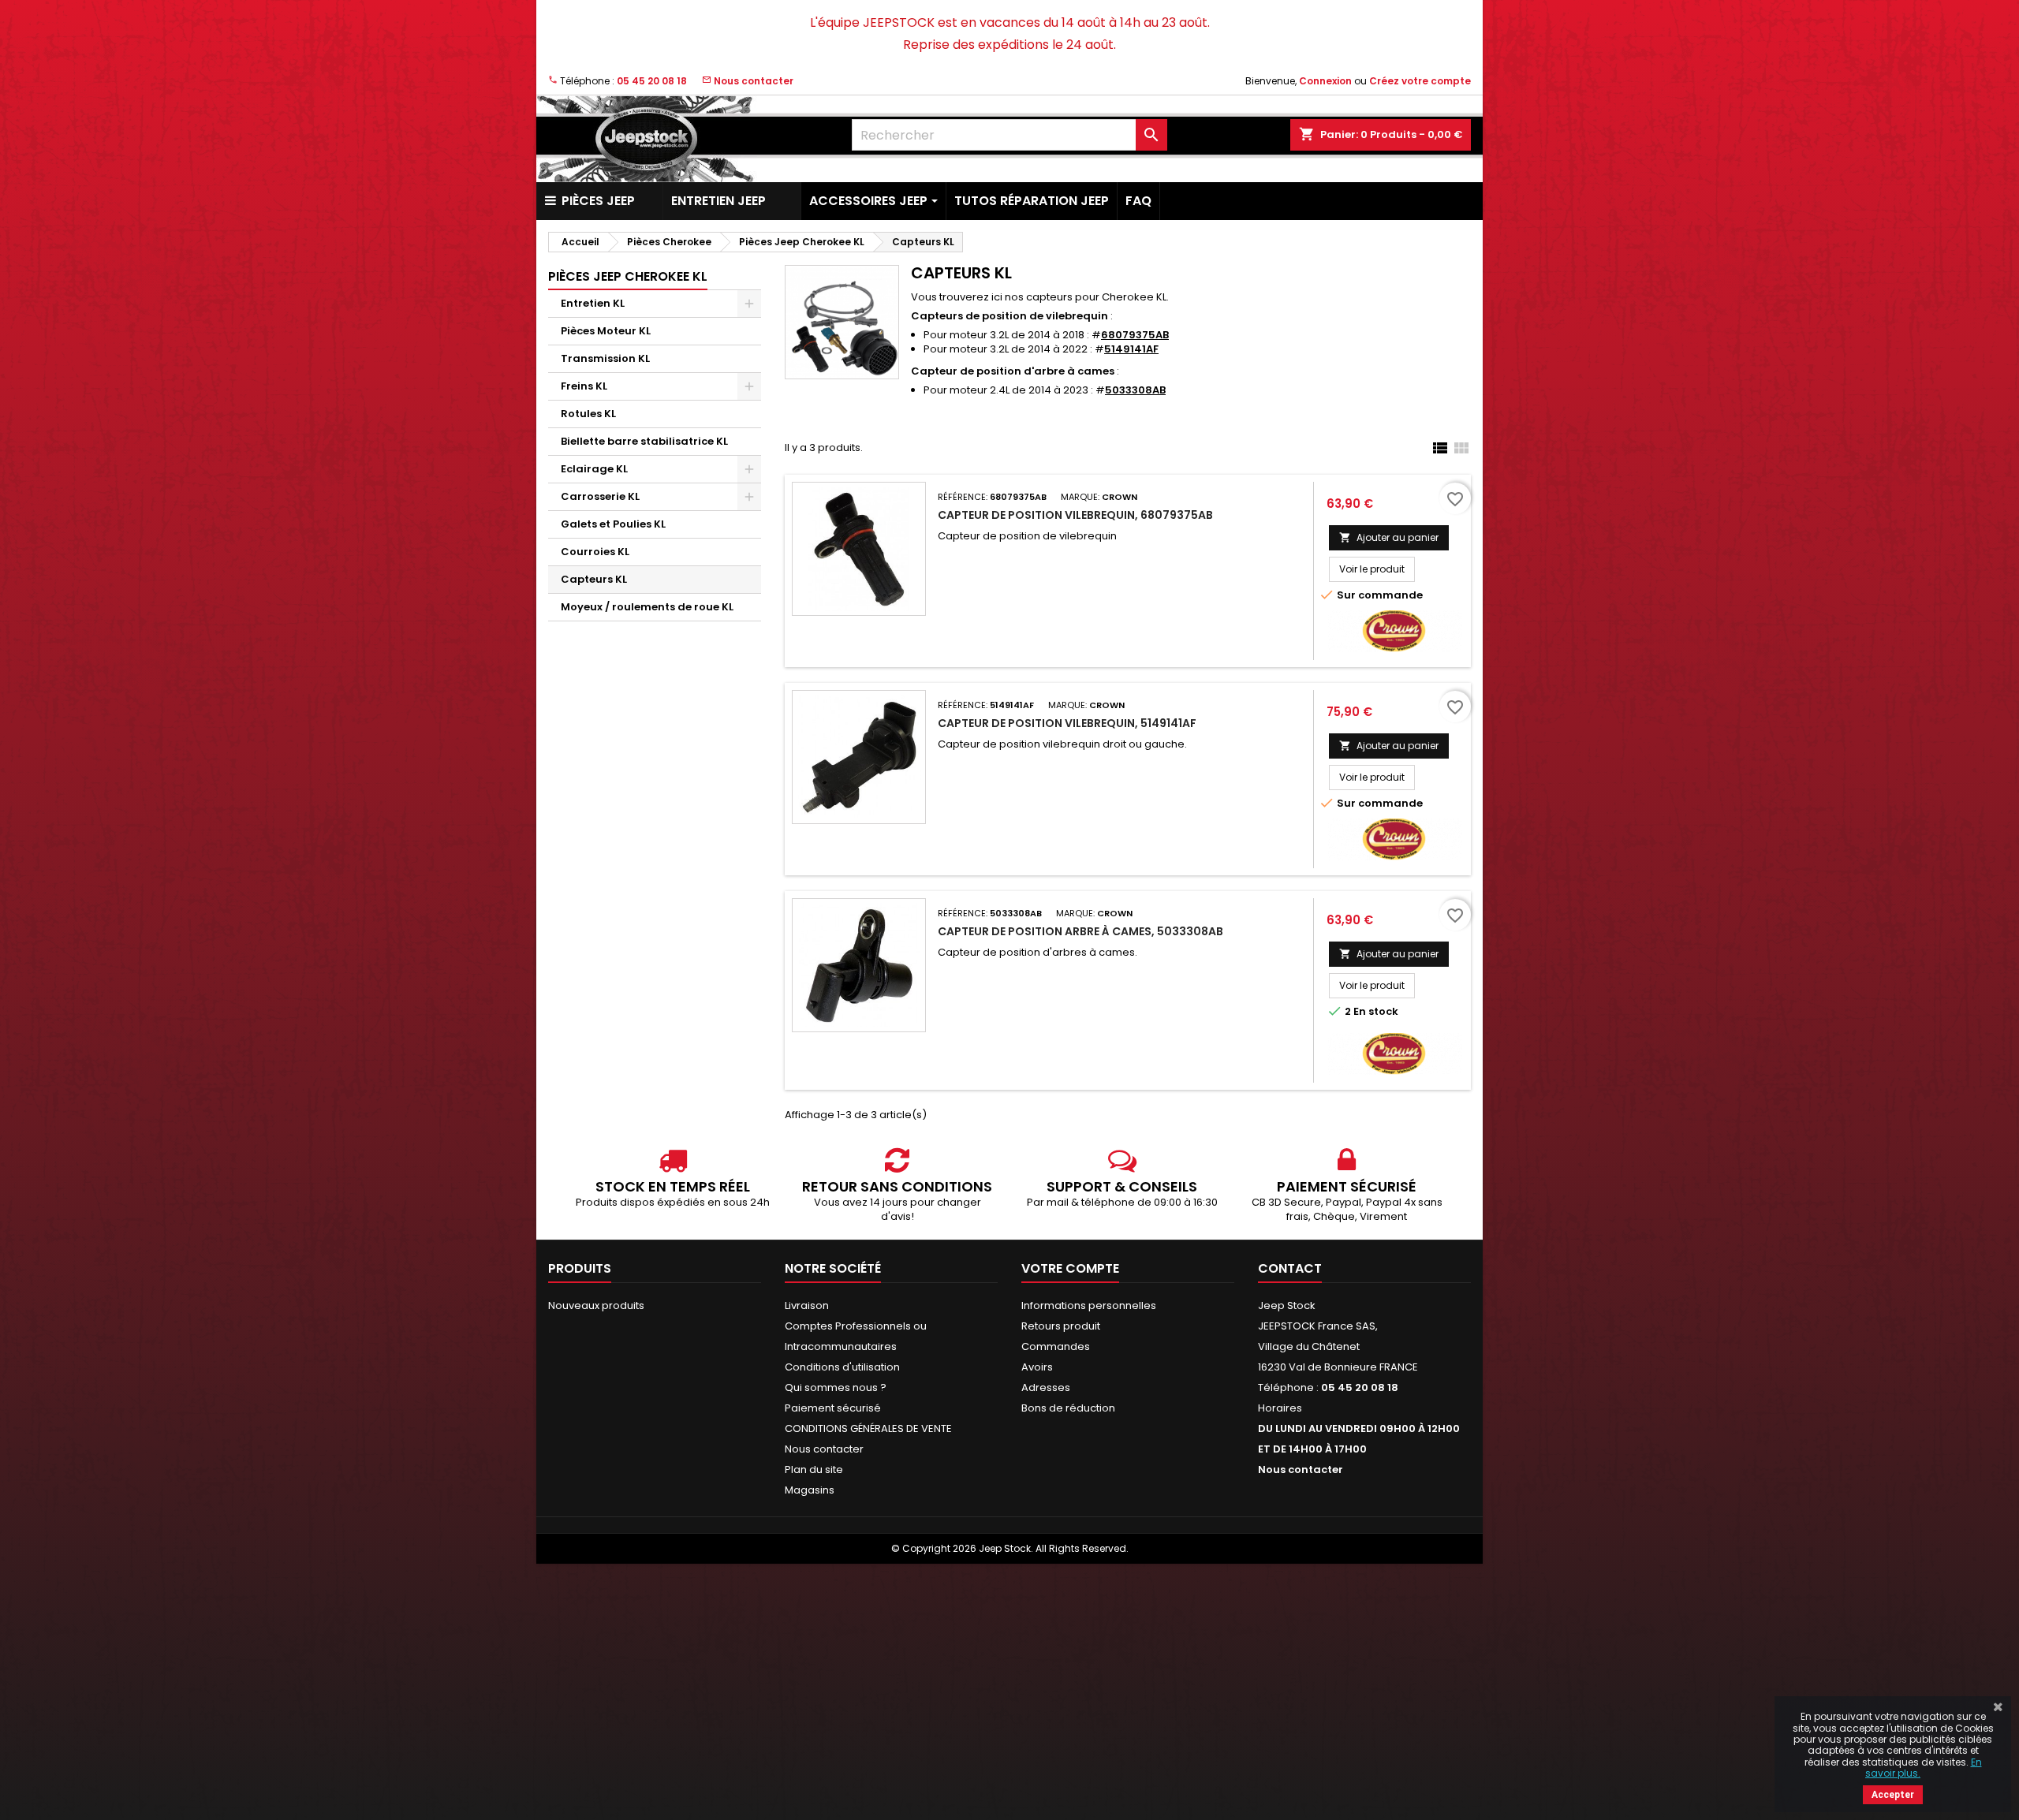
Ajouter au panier (1389, 537)
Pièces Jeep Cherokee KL (628, 276)
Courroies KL (595, 552)
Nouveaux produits (596, 1305)
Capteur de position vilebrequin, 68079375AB (1075, 515)
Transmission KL (605, 358)
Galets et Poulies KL (613, 524)
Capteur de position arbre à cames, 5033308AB (1080, 931)
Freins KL (584, 386)
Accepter (1893, 1795)
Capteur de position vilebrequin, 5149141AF (1067, 723)
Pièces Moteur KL (606, 331)
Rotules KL (588, 414)
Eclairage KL (594, 469)
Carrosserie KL (600, 496)
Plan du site (814, 1469)
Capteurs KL (594, 579)
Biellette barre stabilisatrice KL (644, 441)
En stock (1376, 1012)
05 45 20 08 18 (652, 81)
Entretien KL (593, 303)
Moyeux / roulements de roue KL (647, 607)
